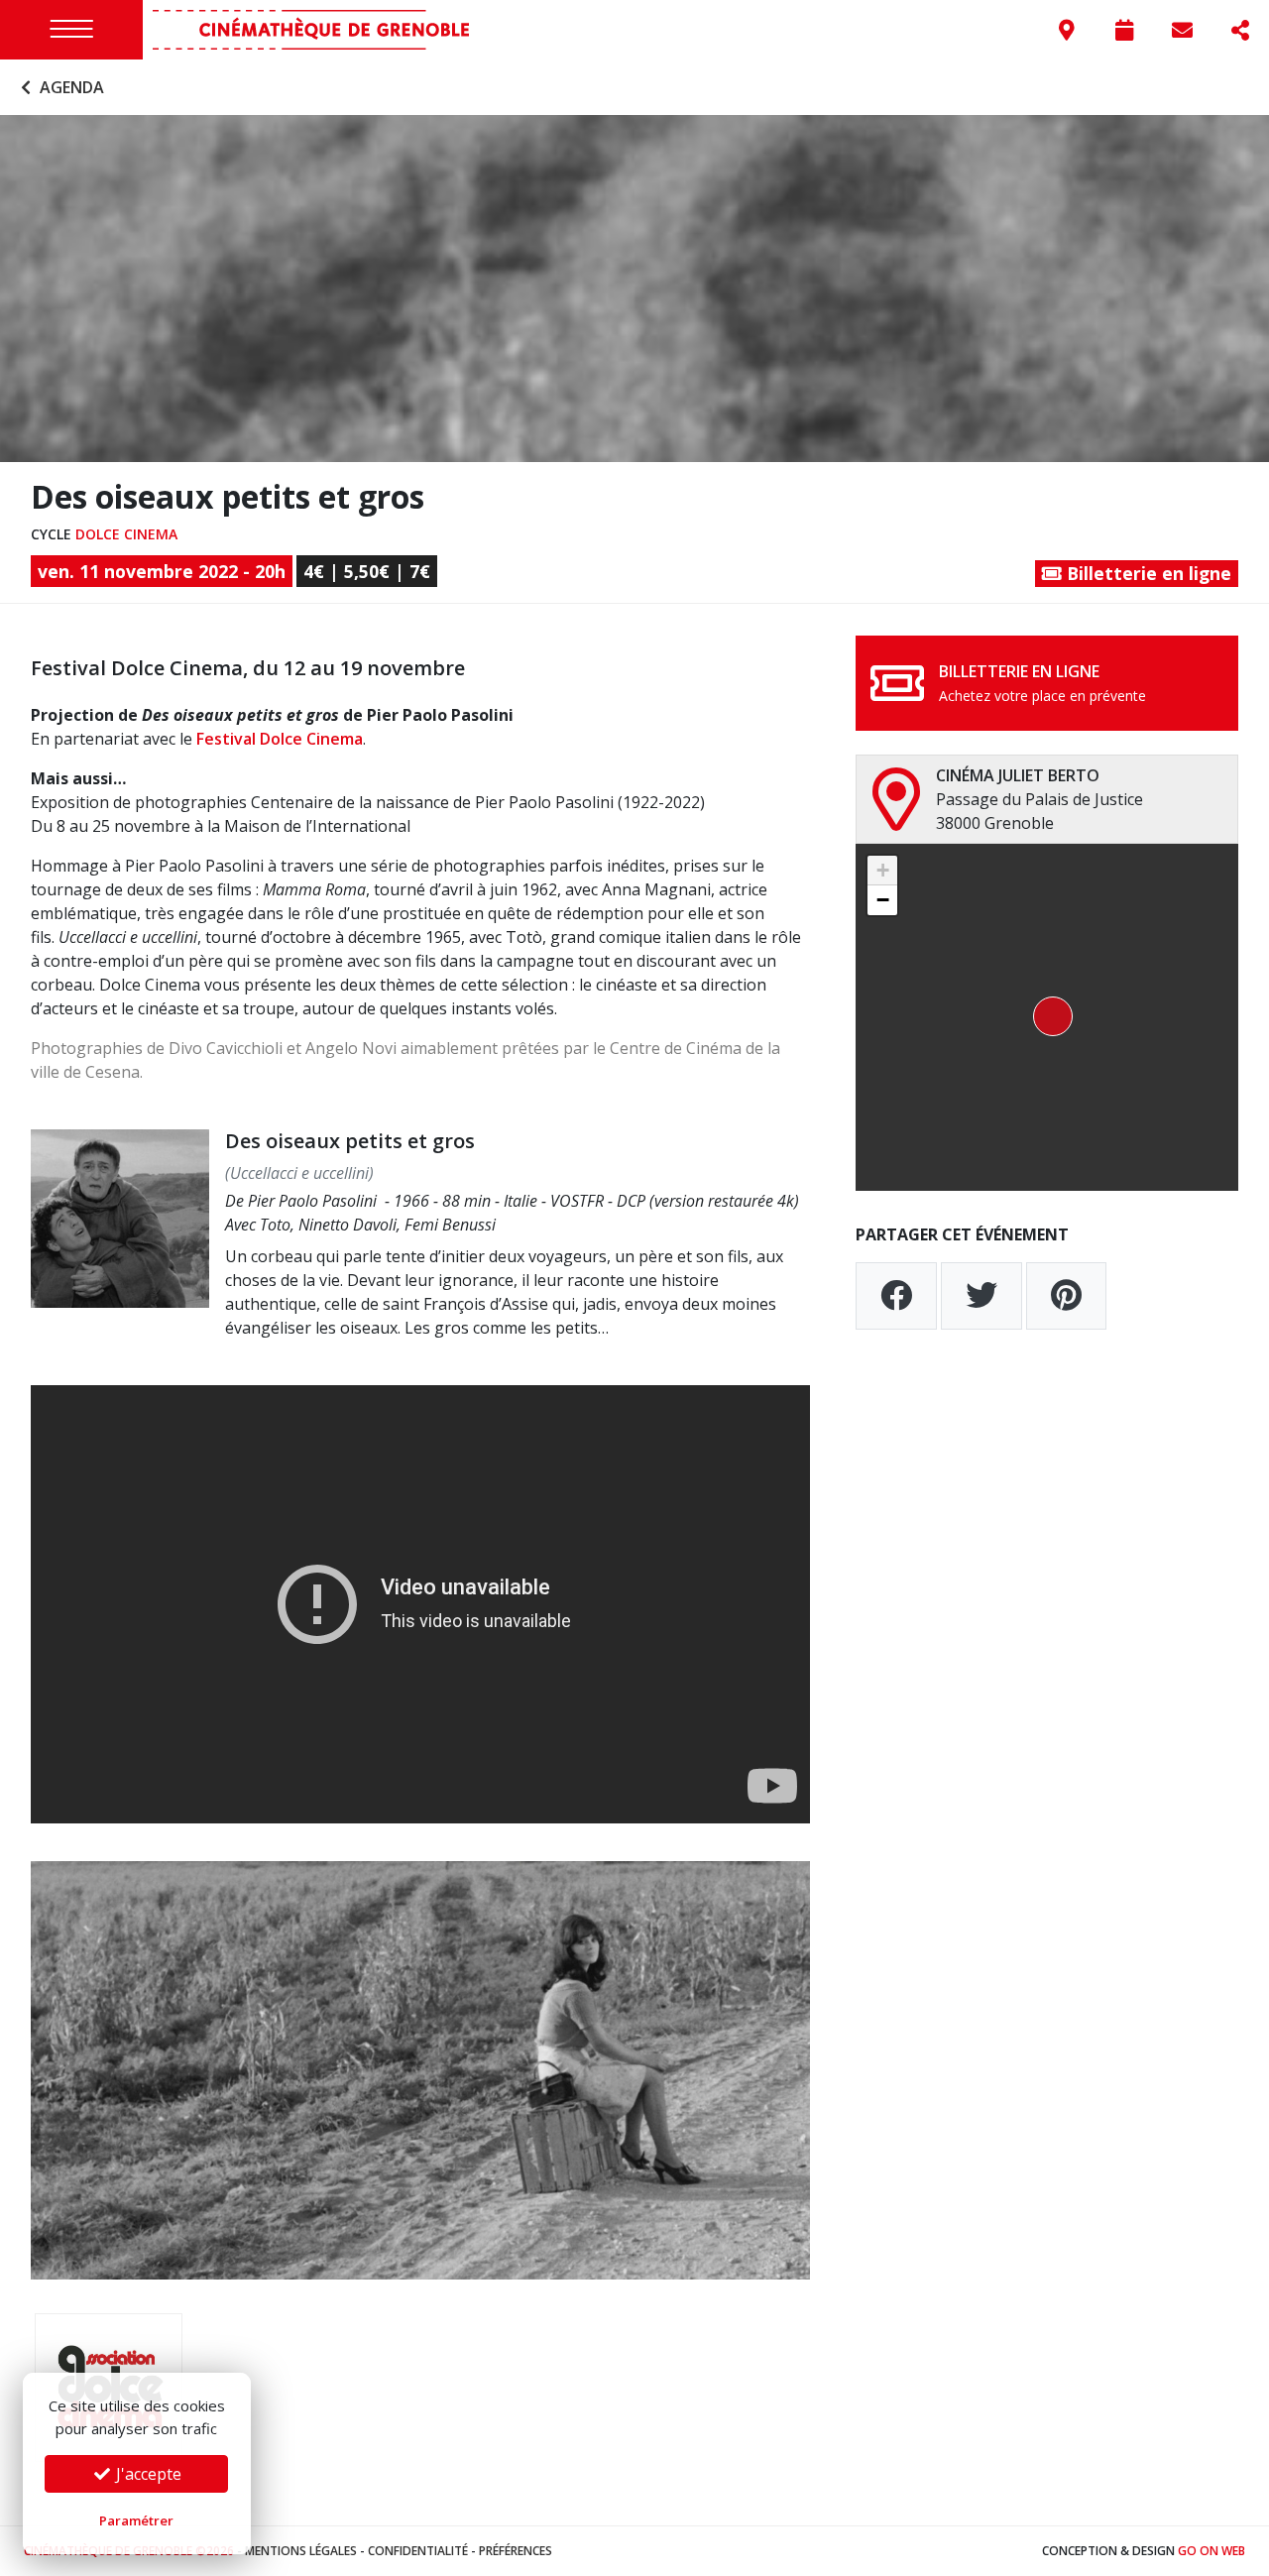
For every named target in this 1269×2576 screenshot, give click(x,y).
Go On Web (1211, 2551)
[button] (1047, 1017)
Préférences (516, 2551)
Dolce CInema (126, 534)
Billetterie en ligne (1147, 573)
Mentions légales (301, 2551)
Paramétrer (136, 2520)
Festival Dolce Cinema (280, 739)
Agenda (70, 87)
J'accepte (147, 2474)
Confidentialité (418, 2551)
